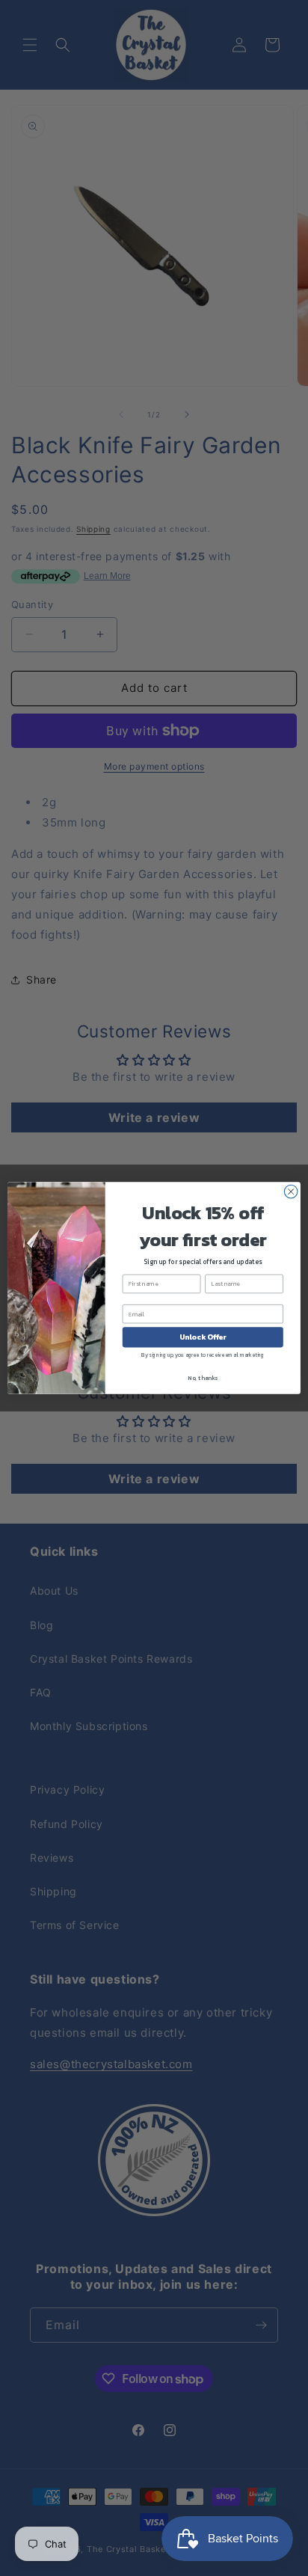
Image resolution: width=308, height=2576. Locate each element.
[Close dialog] (291, 1192)
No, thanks (203, 1378)
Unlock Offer (203, 1337)
